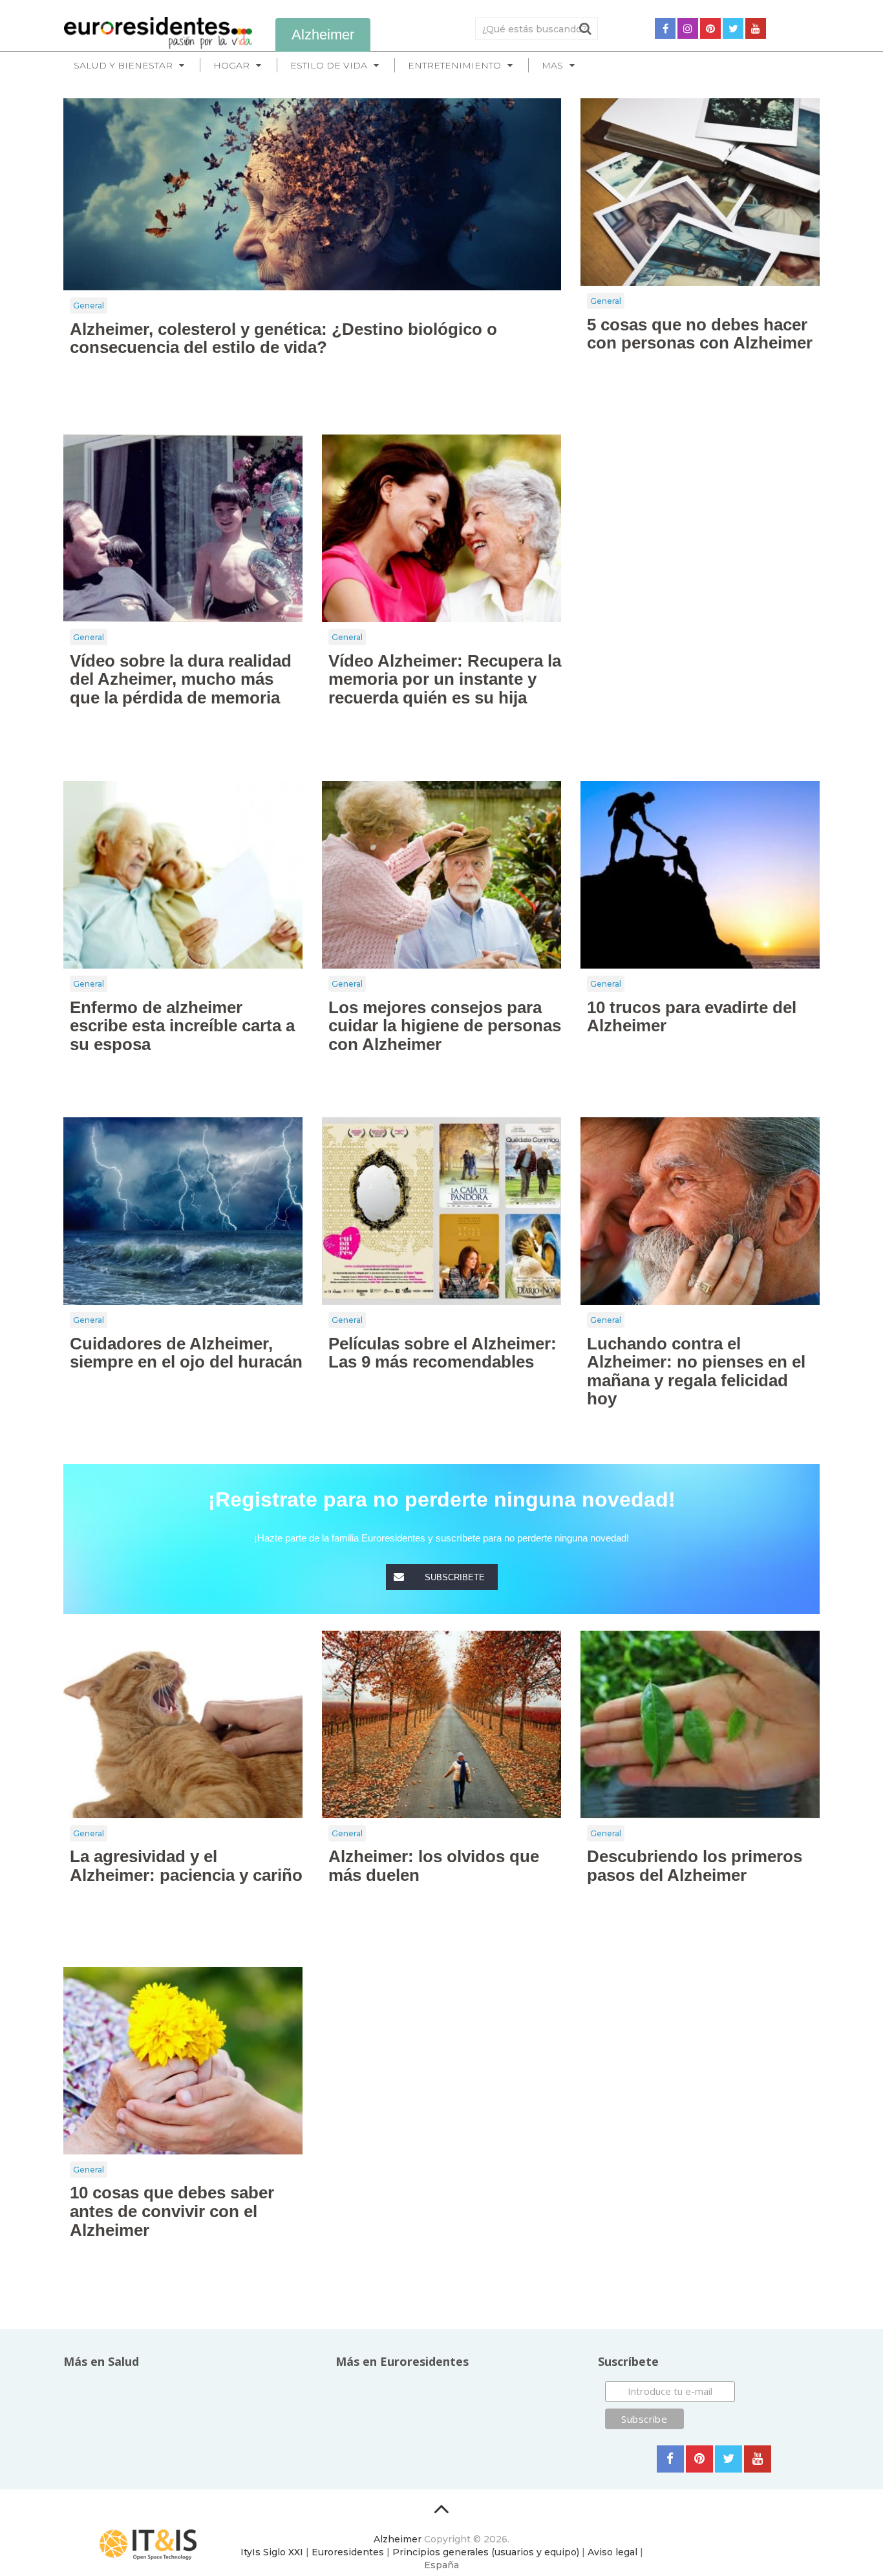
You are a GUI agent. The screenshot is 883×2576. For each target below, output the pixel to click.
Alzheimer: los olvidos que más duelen (434, 1866)
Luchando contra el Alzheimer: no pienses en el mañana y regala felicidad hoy (696, 1371)
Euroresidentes (348, 2552)
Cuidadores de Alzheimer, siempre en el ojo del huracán (186, 1353)
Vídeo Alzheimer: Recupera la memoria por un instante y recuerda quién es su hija (445, 679)
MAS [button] (552, 65)
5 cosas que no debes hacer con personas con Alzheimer (700, 334)
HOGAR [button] (231, 65)
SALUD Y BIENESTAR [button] (123, 65)
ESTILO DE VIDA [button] (329, 65)
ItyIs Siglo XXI (272, 2552)
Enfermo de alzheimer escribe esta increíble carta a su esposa (182, 1026)
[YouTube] (756, 28)
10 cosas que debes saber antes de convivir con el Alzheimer (172, 2211)
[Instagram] (688, 28)
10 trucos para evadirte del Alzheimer (692, 1017)
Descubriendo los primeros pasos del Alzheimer (695, 1866)
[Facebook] (665, 28)
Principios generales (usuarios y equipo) (486, 2552)
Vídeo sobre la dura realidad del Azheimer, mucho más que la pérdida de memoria (181, 679)
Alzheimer (398, 2539)
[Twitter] (733, 28)
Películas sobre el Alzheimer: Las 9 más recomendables (442, 1353)
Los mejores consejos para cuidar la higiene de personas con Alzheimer (445, 1026)
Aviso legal (612, 2552)
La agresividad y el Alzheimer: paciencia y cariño (186, 1866)
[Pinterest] (710, 28)
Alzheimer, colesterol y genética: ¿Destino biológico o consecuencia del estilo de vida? (283, 338)
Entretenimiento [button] (454, 65)
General (89, 306)
